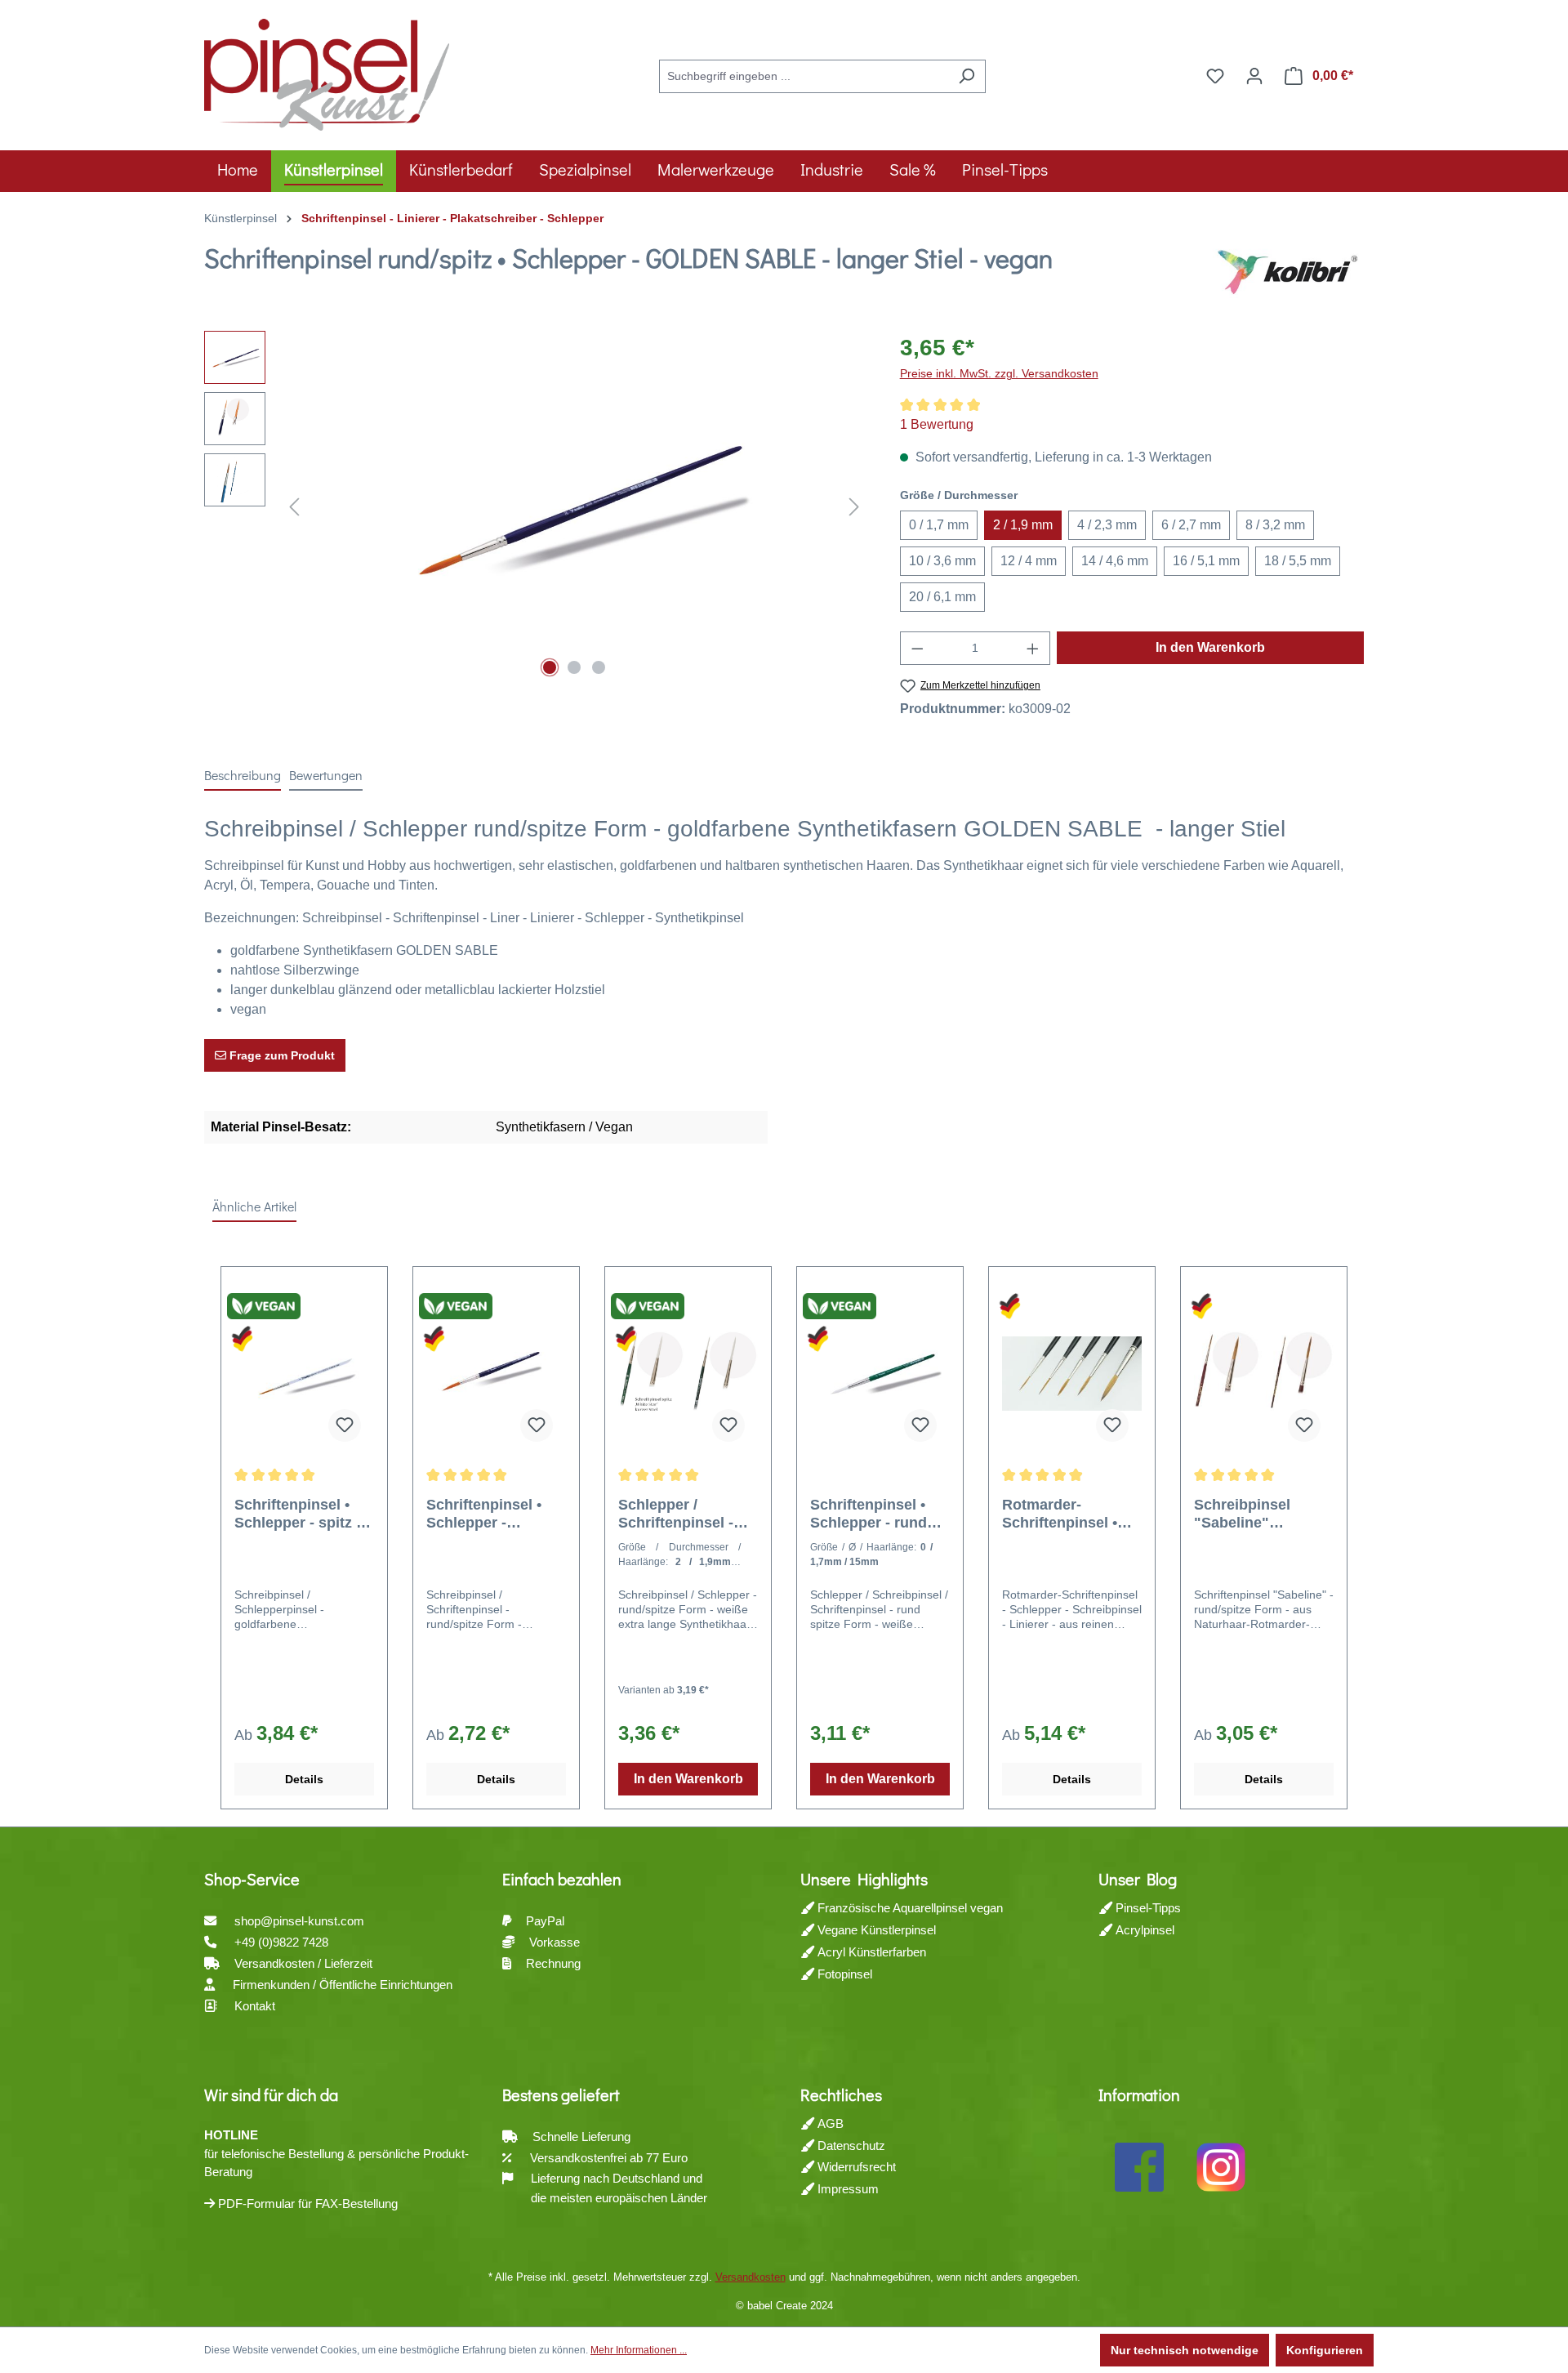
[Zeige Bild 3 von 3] (599, 667)
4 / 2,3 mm (1107, 525)
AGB (829, 2123)
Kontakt (255, 2006)
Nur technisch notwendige (1185, 2350)
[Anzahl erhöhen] (1033, 648)
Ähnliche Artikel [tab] (254, 1206)
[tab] (243, 776)
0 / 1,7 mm (939, 525)
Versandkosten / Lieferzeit (305, 1963)
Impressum (846, 2189)
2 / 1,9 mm (1023, 525)
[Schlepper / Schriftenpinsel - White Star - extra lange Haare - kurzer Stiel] (688, 1373)
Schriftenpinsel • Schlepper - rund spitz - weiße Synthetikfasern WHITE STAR (869, 1514)
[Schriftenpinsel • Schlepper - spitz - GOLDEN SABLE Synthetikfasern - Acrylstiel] (304, 1373)
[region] (536, 506)
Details (304, 1779)
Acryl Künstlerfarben (870, 1952)
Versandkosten (751, 2277)
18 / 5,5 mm (1298, 561)
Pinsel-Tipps (1147, 1908)
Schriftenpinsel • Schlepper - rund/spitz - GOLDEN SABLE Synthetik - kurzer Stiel (488, 1514)
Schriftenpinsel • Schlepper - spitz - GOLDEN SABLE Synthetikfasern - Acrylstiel (298, 1514)
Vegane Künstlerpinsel (875, 1930)
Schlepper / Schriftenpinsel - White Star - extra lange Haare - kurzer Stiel (679, 1514)
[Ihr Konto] (1254, 76)
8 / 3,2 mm (1275, 525)
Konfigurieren (1325, 2350)
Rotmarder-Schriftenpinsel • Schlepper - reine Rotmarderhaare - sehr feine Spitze (1063, 1514)
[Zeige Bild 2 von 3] (574, 667)
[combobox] (804, 76)
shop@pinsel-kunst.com (299, 1921)
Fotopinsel (843, 1974)
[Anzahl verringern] (917, 648)
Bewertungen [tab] (326, 775)
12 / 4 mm (1029, 561)
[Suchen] (967, 76)
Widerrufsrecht (855, 2167)
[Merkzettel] (1215, 76)
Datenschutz (850, 2146)
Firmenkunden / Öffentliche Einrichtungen (343, 1985)
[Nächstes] (854, 507)
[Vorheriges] (294, 507)
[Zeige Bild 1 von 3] (550, 667)
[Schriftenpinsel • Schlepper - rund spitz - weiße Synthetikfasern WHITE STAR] (880, 1373)
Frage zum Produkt (281, 1055)
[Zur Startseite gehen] (327, 73)
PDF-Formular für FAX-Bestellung (306, 2203)
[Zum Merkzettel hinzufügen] (345, 1425)
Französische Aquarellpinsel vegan (909, 1908)
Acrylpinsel (1143, 1930)
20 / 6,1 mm (942, 597)
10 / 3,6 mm (942, 561)
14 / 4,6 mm (1115, 561)
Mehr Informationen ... (639, 2350)
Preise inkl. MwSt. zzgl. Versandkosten (999, 373)
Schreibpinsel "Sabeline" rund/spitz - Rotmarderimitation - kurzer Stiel (1262, 1514)
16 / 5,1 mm (1206, 561)
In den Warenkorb (1210, 647)
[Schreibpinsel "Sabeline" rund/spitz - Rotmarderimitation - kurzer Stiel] (1264, 1373)
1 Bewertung (937, 424)
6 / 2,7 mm (1191, 525)
